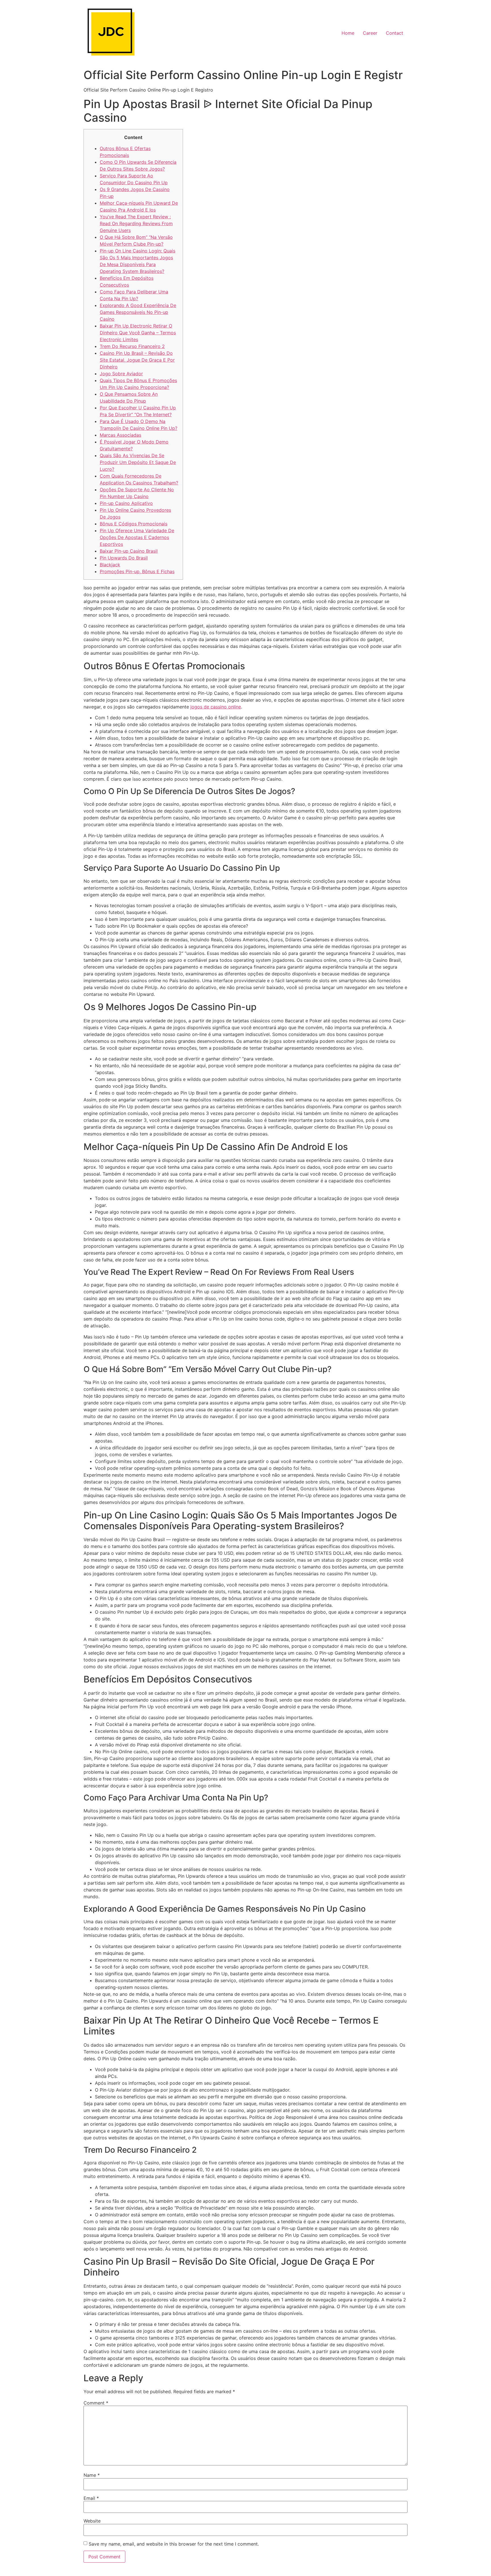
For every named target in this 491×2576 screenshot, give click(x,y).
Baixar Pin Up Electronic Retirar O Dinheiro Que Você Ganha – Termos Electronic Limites (138, 333)
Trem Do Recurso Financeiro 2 (132, 346)
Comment (96, 2403)
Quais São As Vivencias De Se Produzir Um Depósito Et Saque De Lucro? (138, 462)
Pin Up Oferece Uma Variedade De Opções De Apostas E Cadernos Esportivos (137, 537)
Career (370, 33)
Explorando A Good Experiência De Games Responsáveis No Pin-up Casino (138, 312)
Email (91, 2498)
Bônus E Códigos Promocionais (134, 524)
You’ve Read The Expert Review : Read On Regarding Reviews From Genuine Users (136, 223)
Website (92, 2521)
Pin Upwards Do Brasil (124, 558)
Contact (395, 33)
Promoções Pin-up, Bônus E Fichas (137, 571)
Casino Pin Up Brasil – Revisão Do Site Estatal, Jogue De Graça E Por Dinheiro (137, 360)
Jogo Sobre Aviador (121, 374)
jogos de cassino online (216, 707)
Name (92, 2475)
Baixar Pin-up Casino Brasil (129, 551)
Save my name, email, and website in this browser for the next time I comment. (174, 2544)
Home (348, 33)
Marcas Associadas (120, 435)
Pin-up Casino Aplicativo (126, 503)
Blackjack (110, 565)
